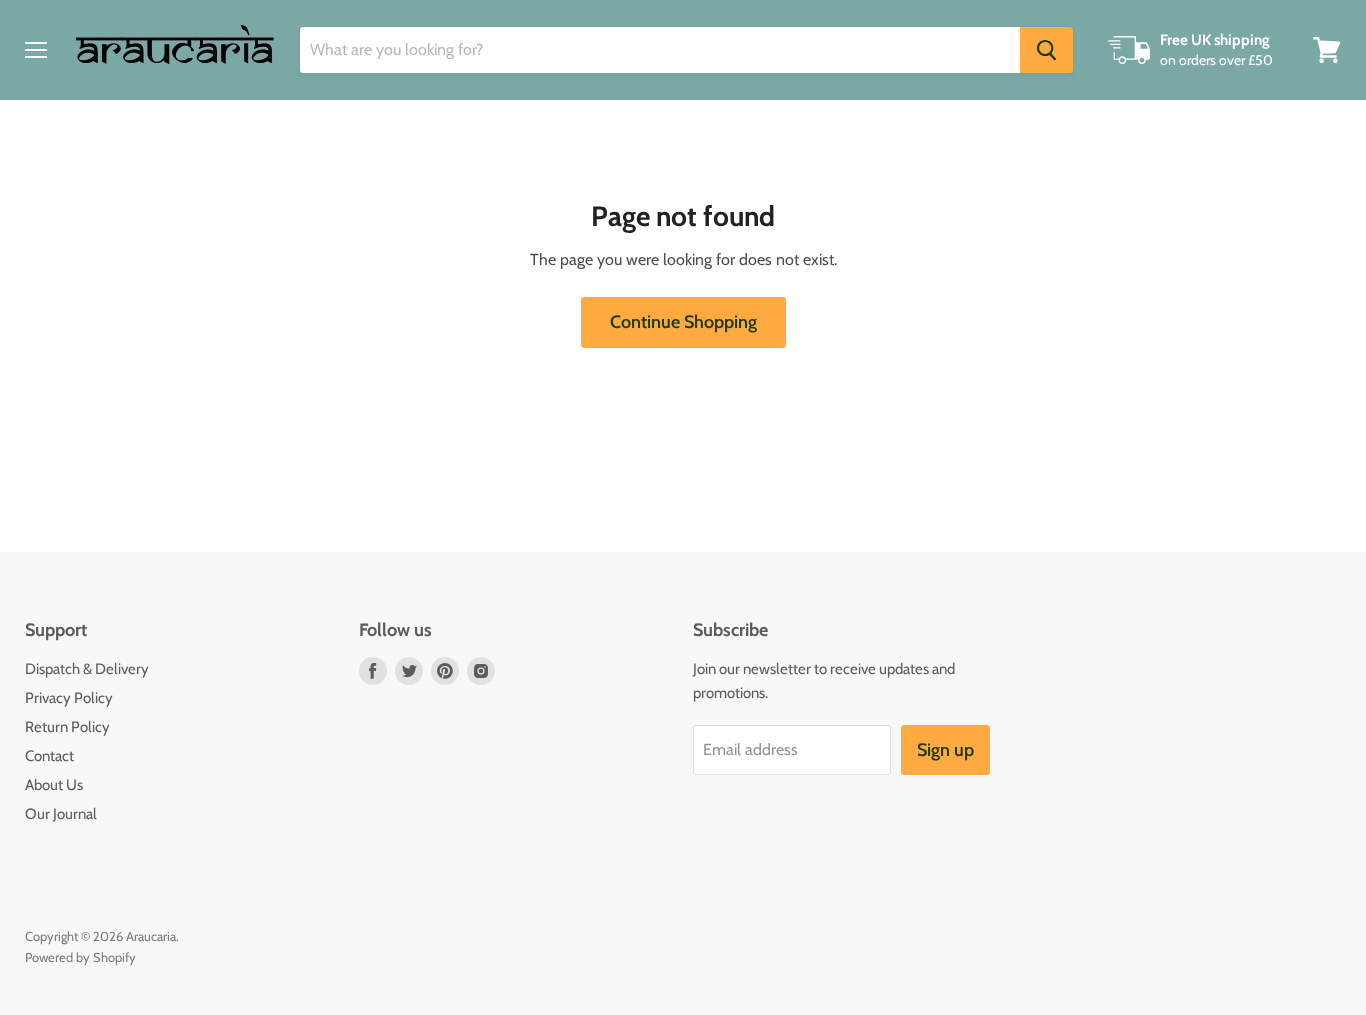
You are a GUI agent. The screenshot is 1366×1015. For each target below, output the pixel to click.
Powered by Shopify (80, 957)
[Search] (1046, 50)
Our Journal (61, 814)
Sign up (945, 750)
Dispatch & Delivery (87, 669)
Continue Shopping (683, 322)
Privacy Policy (69, 698)
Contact (49, 756)
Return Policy (67, 727)
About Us (54, 785)
